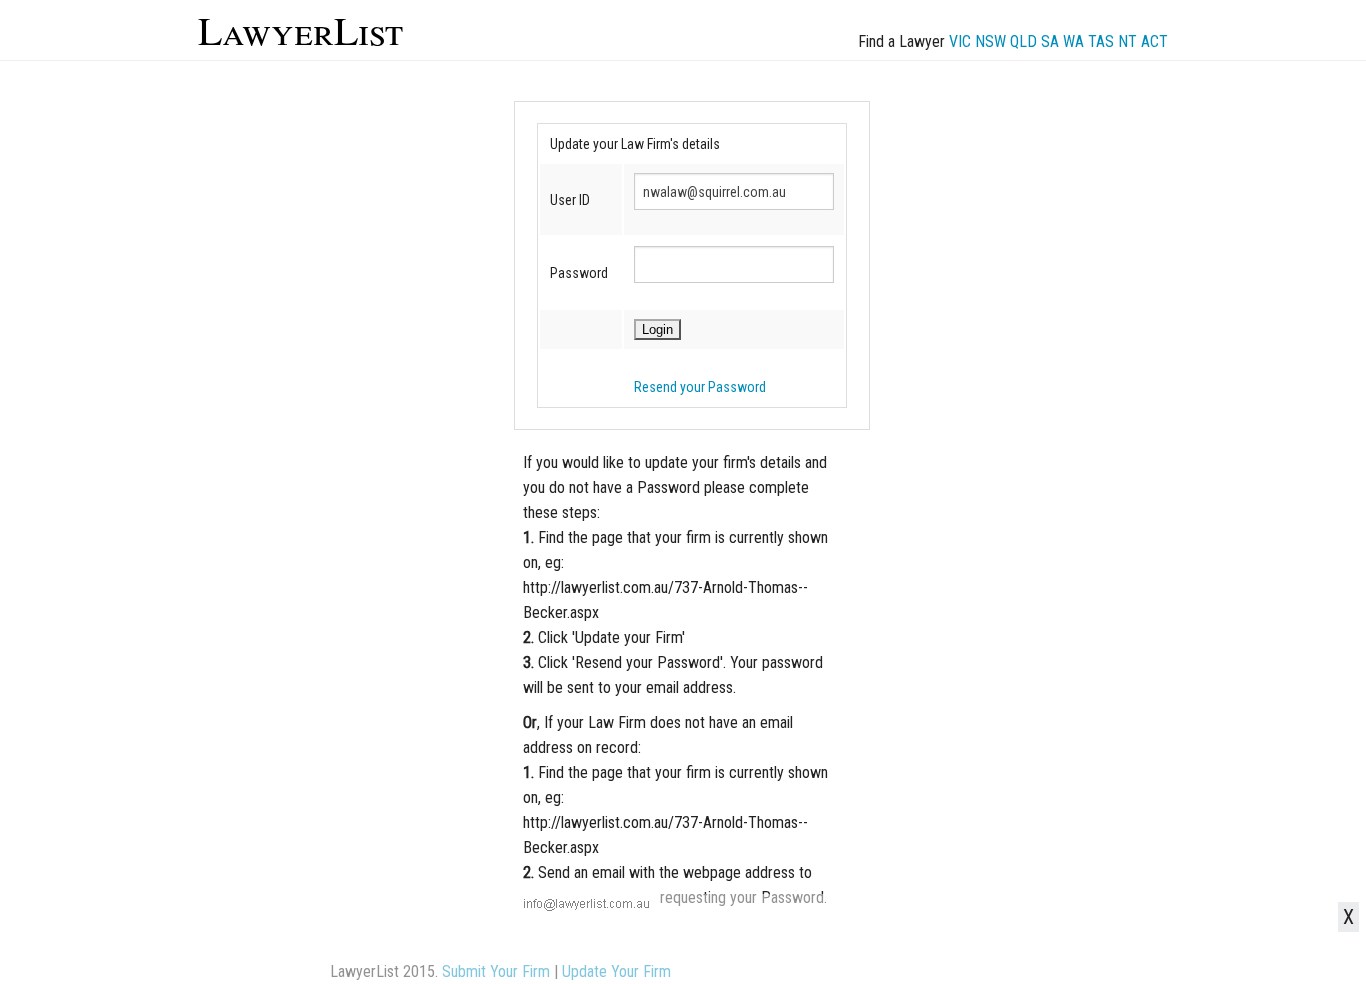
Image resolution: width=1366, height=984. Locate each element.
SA (1050, 41)
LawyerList (300, 29)
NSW (990, 41)
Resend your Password (700, 387)
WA (1073, 41)
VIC (960, 41)
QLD (1023, 41)
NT (1127, 41)
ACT (1154, 41)
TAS (1101, 41)
